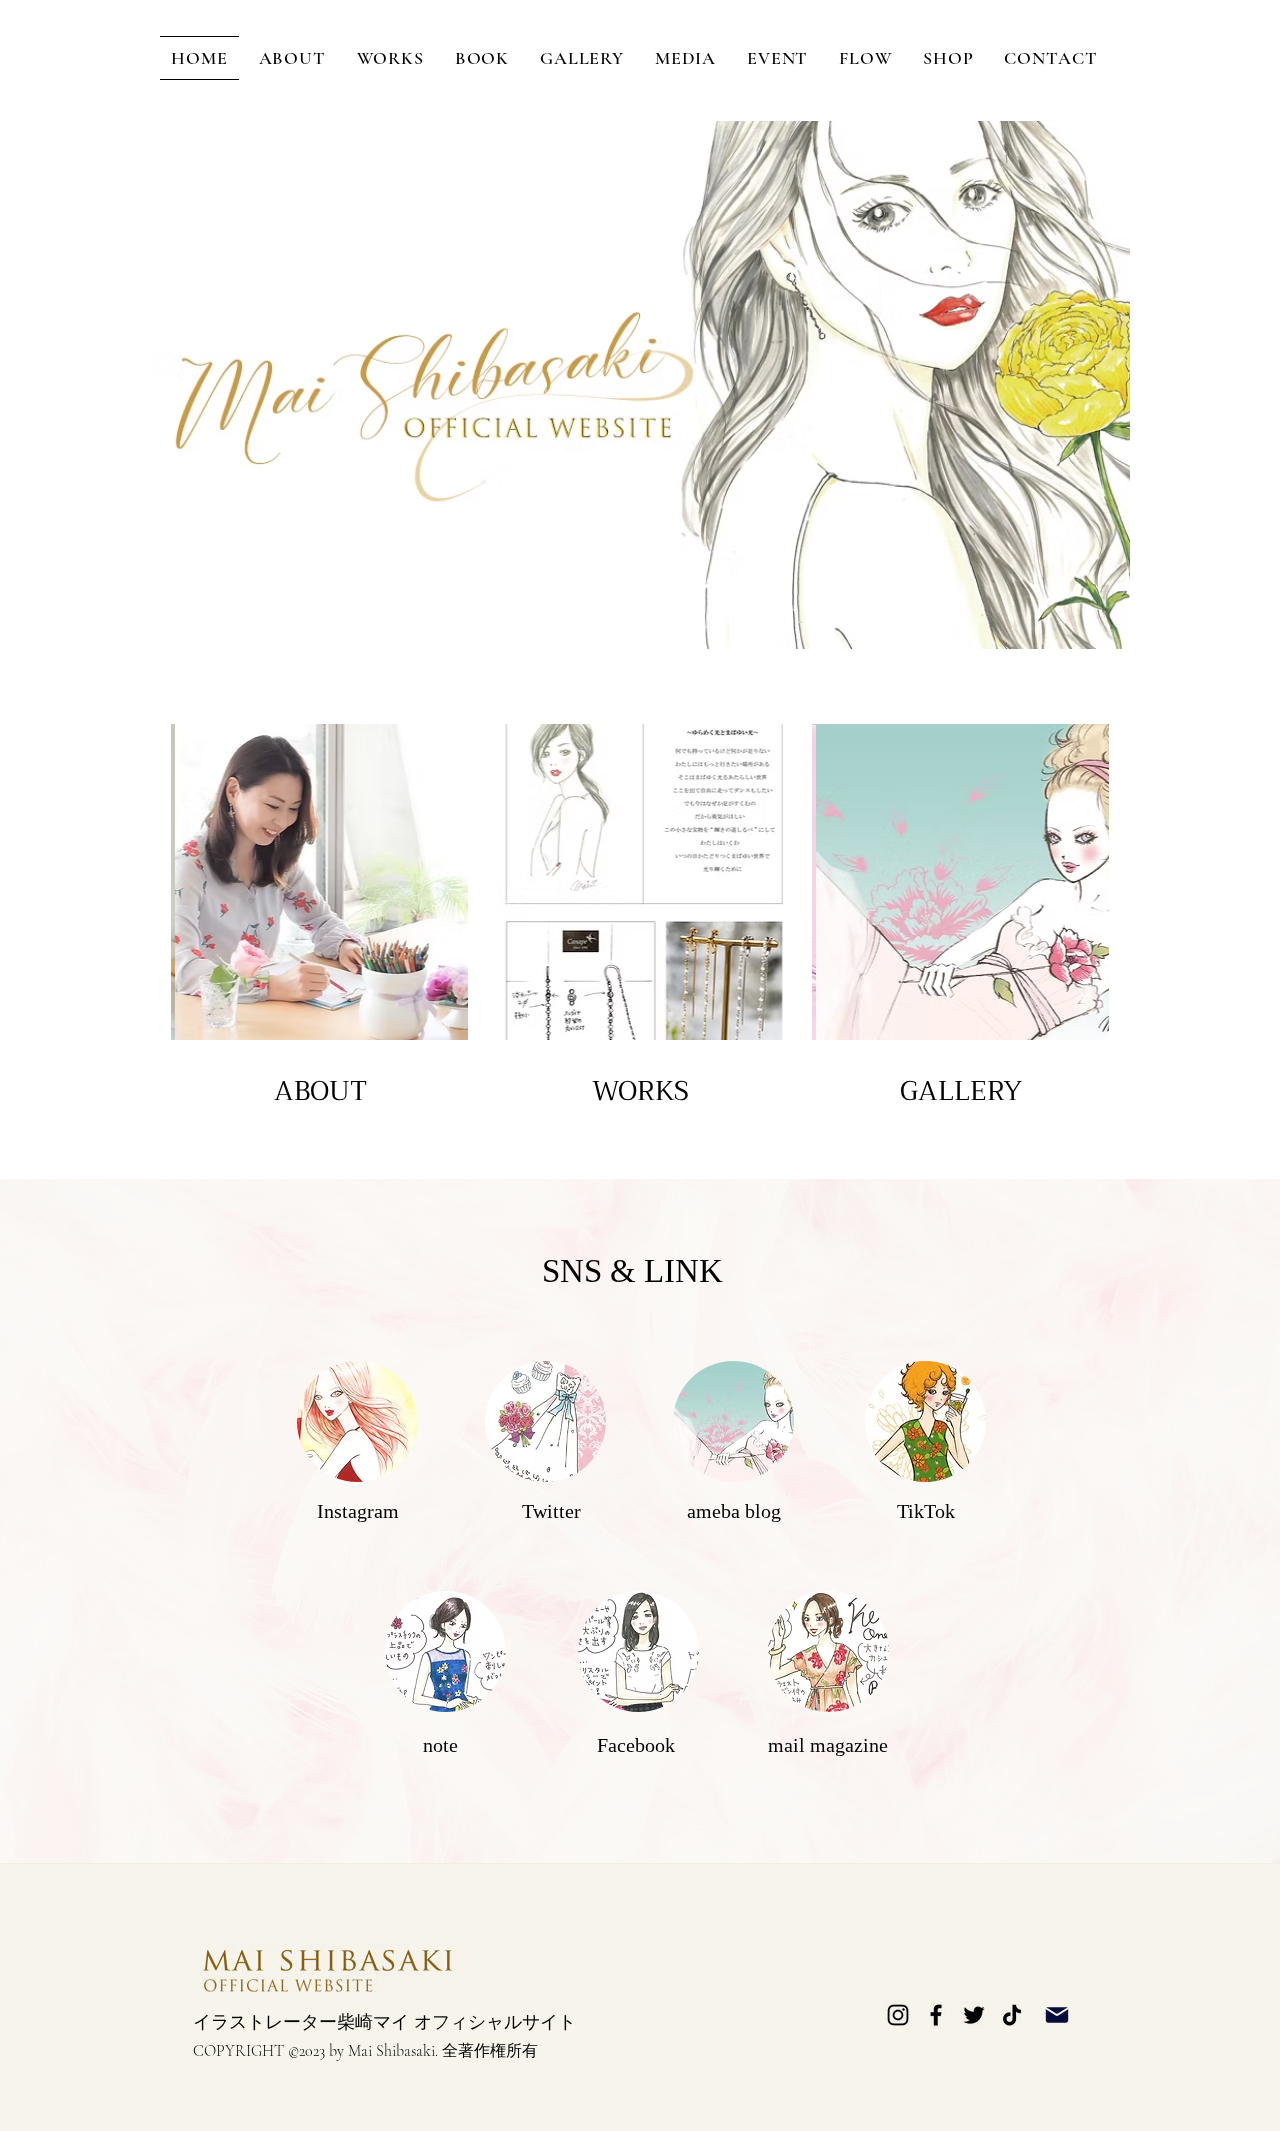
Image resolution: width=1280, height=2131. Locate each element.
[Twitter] (974, 2015)
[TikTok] (1012, 2015)
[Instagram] (898, 2015)
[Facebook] (936, 2015)
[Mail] (1057, 2015)
